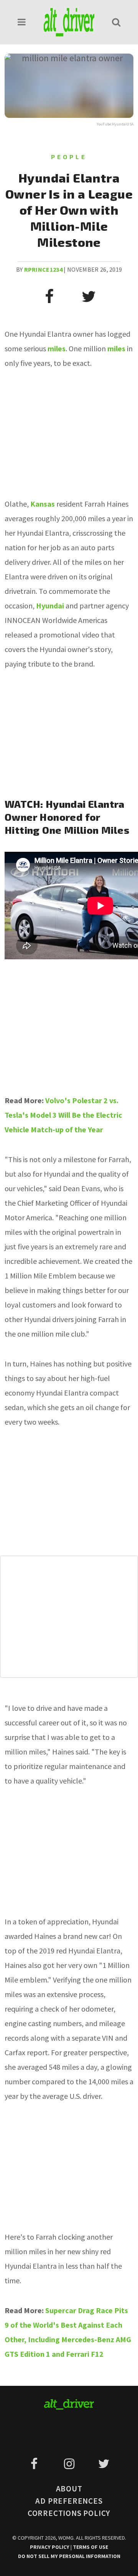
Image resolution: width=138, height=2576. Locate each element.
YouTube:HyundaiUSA (115, 124)
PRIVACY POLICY (50, 2547)
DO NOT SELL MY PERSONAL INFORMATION (69, 2556)
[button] (22, 22)
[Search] (116, 22)
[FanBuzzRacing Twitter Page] (104, 2464)
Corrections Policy (69, 2513)
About (69, 2489)
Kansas (43, 504)
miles (57, 348)
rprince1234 (44, 269)
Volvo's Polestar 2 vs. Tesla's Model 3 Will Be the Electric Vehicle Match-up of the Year (63, 1115)
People (69, 157)
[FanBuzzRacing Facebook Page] (35, 2464)
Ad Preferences (69, 2501)
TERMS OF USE (90, 2547)
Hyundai (50, 606)
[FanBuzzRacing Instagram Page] (70, 2464)
